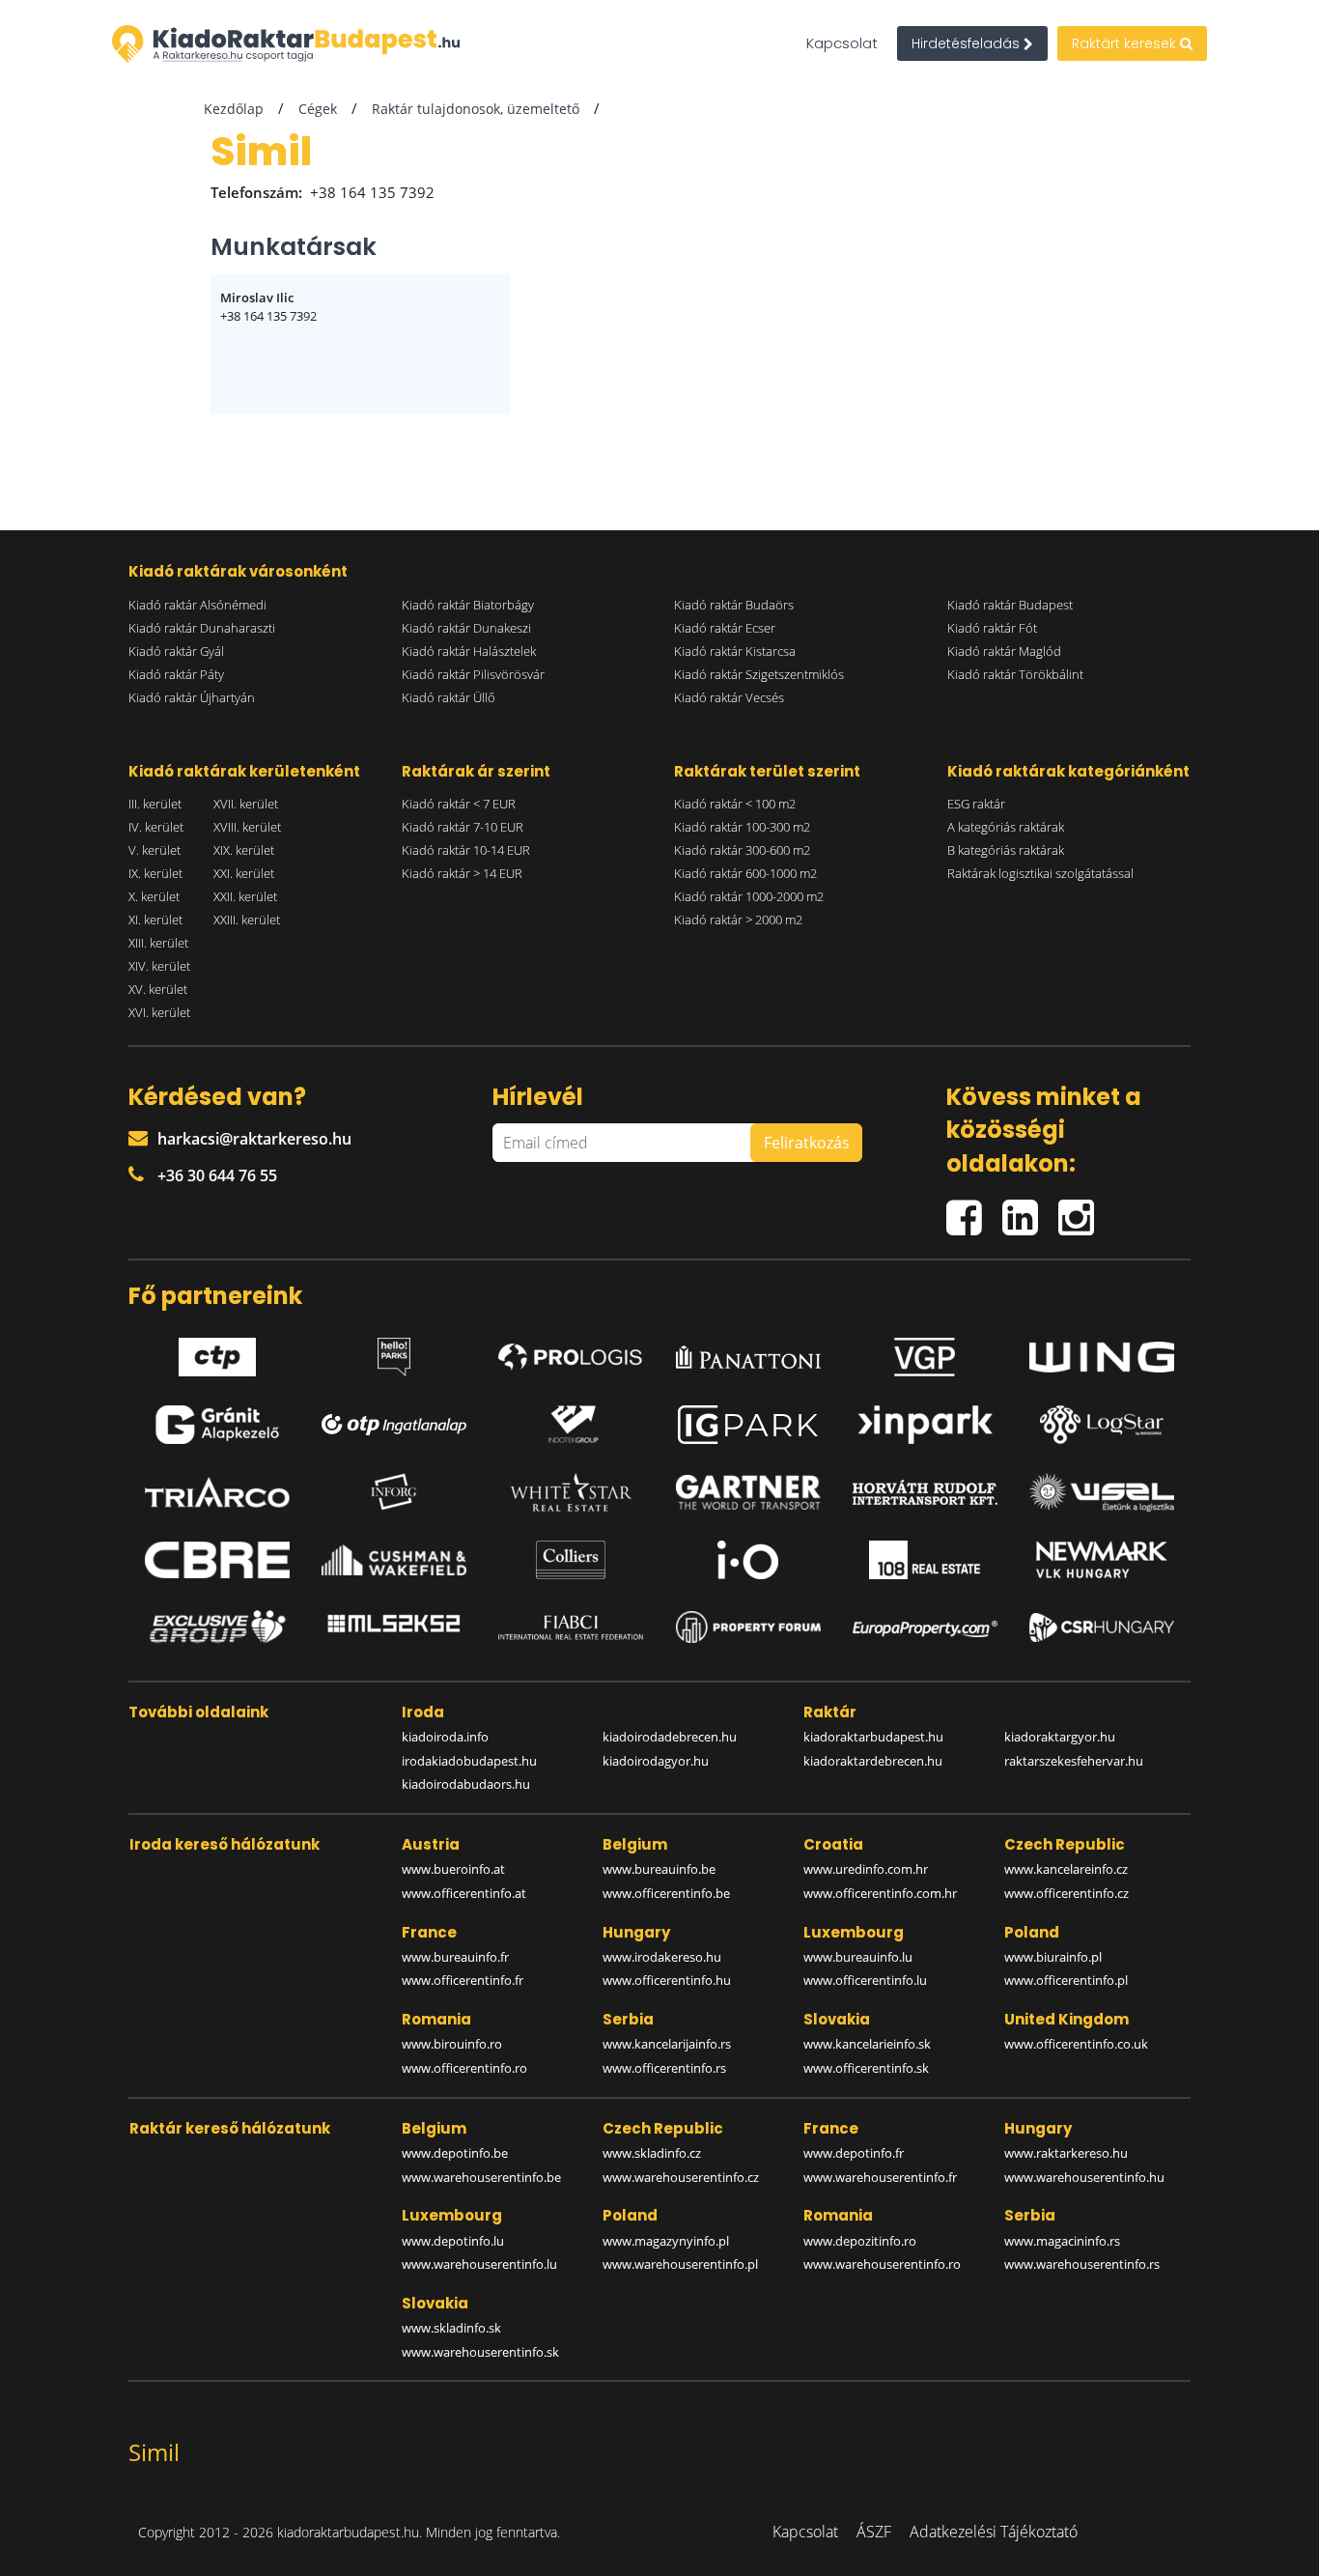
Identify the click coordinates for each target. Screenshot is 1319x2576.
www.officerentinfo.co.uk (1076, 2044)
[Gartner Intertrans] (748, 1492)
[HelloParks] (394, 1352)
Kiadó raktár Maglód (1004, 651)
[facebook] (974, 1210)
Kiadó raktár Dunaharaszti (202, 628)
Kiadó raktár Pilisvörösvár (473, 674)
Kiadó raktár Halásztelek (469, 651)
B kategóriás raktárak (1006, 850)
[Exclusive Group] (217, 1628)
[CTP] (217, 1352)
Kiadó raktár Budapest (1010, 605)
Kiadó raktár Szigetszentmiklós (759, 674)
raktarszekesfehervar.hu (1074, 1761)
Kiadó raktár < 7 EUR (459, 804)
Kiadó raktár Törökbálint (1015, 674)
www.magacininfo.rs (1062, 2241)
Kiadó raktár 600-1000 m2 (745, 873)
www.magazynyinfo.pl (666, 2241)
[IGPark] (748, 1425)
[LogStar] (1102, 1425)
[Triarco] (217, 1492)
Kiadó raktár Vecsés (729, 697)
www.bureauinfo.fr (455, 1957)
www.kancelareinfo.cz (1066, 1869)
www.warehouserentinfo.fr (880, 2177)
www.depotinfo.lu (453, 2241)
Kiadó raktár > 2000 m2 (738, 920)
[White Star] (571, 1492)
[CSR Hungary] (1102, 1628)
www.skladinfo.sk (451, 2328)
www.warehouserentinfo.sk (480, 2352)
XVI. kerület (159, 1012)
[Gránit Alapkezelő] (217, 1425)
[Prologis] (571, 1352)
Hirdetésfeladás (968, 43)
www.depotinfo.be (455, 2153)
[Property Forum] (748, 1627)
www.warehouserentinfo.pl (680, 2264)
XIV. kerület (159, 966)
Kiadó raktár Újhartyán (192, 697)
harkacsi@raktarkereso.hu (254, 1139)
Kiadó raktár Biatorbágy (468, 605)
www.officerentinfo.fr (463, 1980)
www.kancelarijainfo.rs (667, 2044)
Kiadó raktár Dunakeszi (466, 628)
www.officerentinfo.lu (865, 1980)
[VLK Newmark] (1102, 1560)
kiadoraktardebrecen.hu (873, 1761)
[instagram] (1081, 1210)
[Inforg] (394, 1492)
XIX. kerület (244, 850)
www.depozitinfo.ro (860, 2241)
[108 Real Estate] (925, 1560)
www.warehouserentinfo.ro (882, 2264)
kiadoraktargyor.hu (1060, 1737)
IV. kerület (156, 827)
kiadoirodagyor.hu (656, 1761)
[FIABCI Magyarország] (571, 1628)
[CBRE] (217, 1560)
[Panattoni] (748, 1352)
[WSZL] (1102, 1492)
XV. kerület (158, 989)
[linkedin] (1030, 1210)
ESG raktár (976, 804)
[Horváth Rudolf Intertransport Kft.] (925, 1492)
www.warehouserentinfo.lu (479, 2264)
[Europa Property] (925, 1628)
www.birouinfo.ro (452, 2044)
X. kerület (154, 896)
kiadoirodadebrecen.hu (670, 1737)
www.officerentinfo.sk (866, 2068)
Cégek (318, 109)
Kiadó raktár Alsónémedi (197, 605)
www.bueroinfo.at (453, 1869)
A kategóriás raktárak (1006, 827)
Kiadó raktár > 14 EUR (462, 873)
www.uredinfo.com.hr (866, 1869)
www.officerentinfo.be (666, 1893)
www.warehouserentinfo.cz (681, 2177)
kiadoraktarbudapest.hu (873, 1737)
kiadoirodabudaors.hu (466, 1784)
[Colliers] (571, 1560)
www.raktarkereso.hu (1066, 2153)
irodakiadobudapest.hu (469, 1761)
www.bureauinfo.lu (858, 1957)
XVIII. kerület (247, 827)
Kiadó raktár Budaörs (734, 605)
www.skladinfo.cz (652, 2153)
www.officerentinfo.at (464, 1893)
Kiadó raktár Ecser (725, 628)
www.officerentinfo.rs (664, 2068)
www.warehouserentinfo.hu (1084, 2177)
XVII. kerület (246, 804)
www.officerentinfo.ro (464, 2068)
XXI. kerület (244, 873)
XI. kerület (155, 920)
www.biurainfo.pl (1053, 1957)
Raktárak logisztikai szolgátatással (1040, 873)
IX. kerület (155, 873)
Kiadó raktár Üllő (449, 697)
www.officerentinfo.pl (1066, 1980)
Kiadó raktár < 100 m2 (735, 804)
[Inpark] (925, 1425)
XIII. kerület (158, 943)
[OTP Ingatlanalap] (394, 1425)
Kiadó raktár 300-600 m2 (742, 850)
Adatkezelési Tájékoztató (994, 2532)
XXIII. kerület (247, 920)
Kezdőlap (234, 109)
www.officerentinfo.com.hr (880, 1893)
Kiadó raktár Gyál (176, 651)
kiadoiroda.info (445, 1737)
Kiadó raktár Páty (176, 674)
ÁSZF (874, 2532)
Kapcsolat (842, 43)
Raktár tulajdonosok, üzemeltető (476, 109)
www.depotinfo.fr (854, 2153)
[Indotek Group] (571, 1425)
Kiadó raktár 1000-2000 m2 (749, 896)
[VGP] (925, 1352)
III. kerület (155, 804)
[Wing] (1102, 1352)
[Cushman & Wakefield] (394, 1560)
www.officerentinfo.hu (667, 1980)
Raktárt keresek (1126, 43)
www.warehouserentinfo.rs (1082, 2264)
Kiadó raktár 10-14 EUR (466, 850)
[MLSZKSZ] (394, 1628)
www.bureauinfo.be (659, 1869)
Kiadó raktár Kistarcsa (735, 651)
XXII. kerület (245, 896)
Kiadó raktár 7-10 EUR (463, 827)
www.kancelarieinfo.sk (867, 2044)
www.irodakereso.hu (662, 1957)
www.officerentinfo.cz (1066, 1893)
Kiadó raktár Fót (992, 628)
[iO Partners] (748, 1560)
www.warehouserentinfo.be (481, 2177)
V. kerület (154, 850)
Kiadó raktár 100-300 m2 (742, 827)
